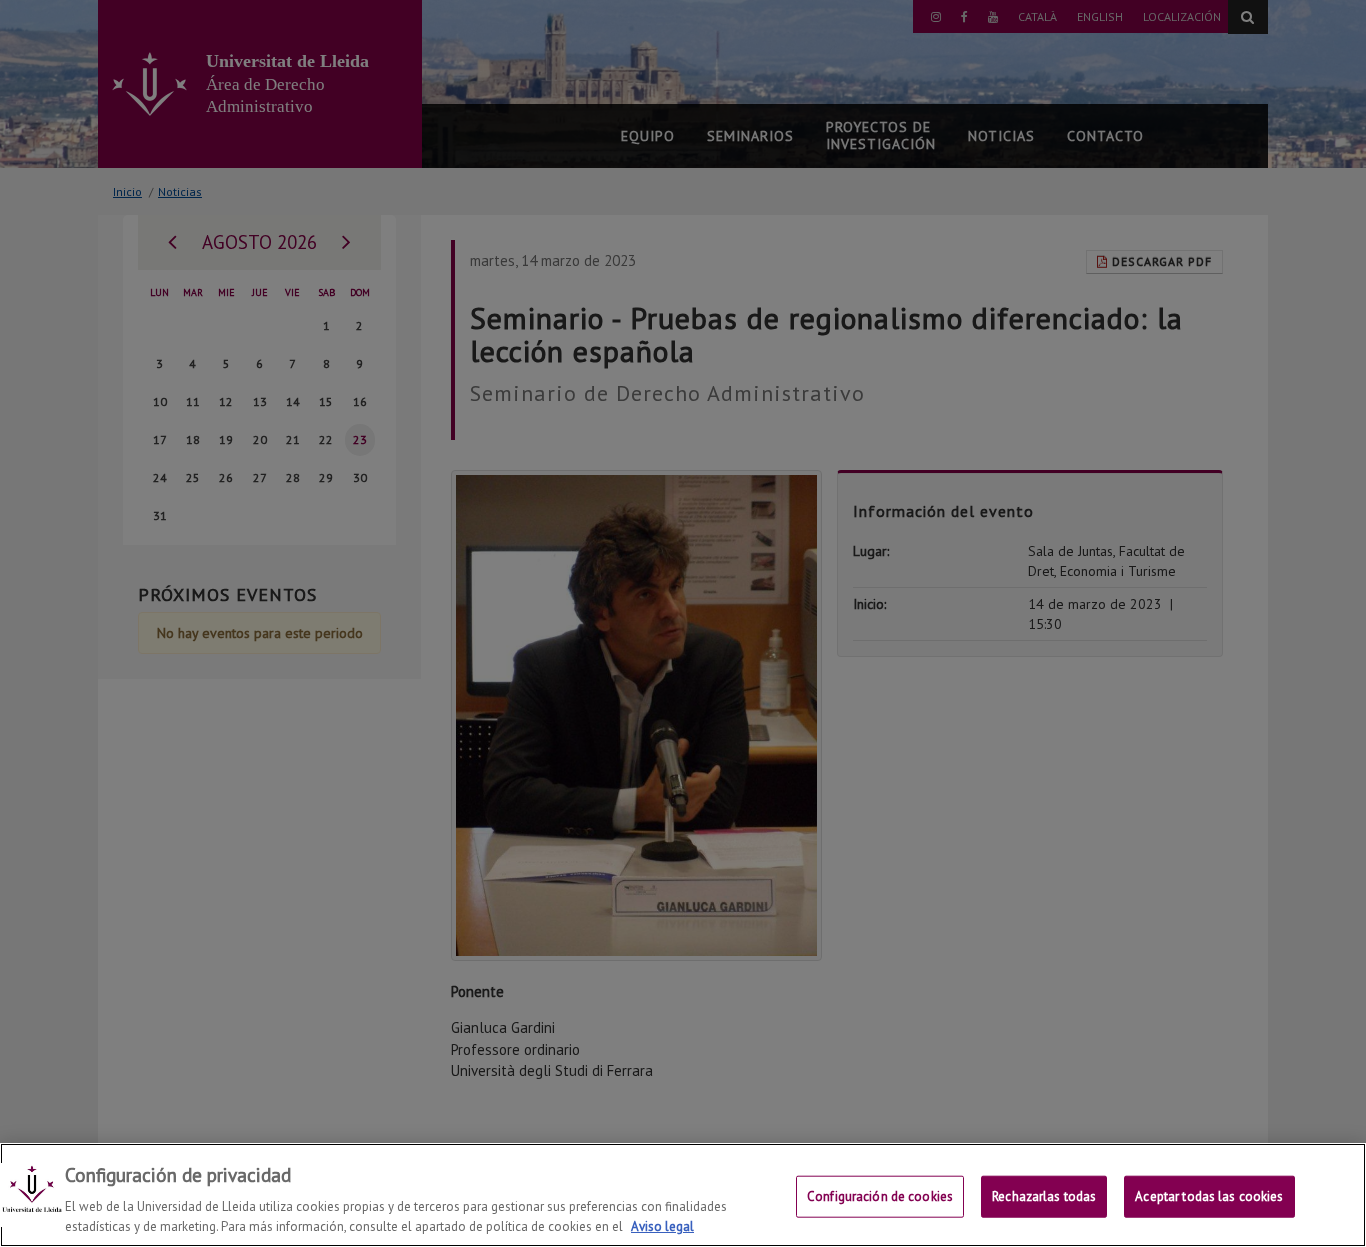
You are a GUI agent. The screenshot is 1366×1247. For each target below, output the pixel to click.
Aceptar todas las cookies (1209, 1196)
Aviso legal (662, 1226)
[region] (683, 1195)
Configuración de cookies (880, 1196)
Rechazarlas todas (1044, 1196)
